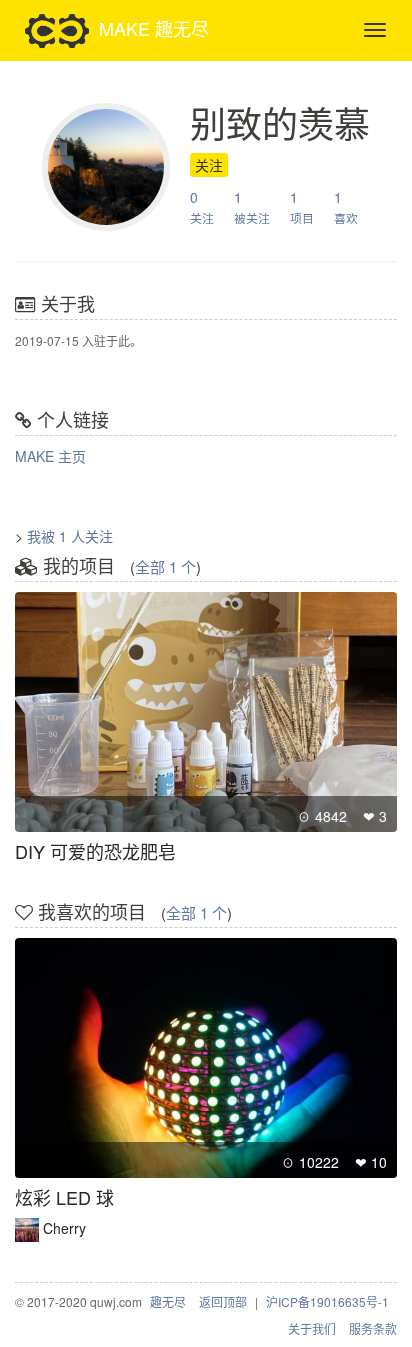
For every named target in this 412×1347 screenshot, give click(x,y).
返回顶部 (223, 1301)
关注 (209, 165)
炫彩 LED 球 (64, 1197)
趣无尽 (168, 1301)
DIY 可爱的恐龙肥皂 (95, 851)
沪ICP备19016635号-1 (327, 1301)
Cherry (64, 1228)
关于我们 (312, 1328)
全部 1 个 (165, 566)
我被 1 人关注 (70, 536)
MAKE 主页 (50, 456)
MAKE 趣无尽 (154, 27)
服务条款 (373, 1328)
